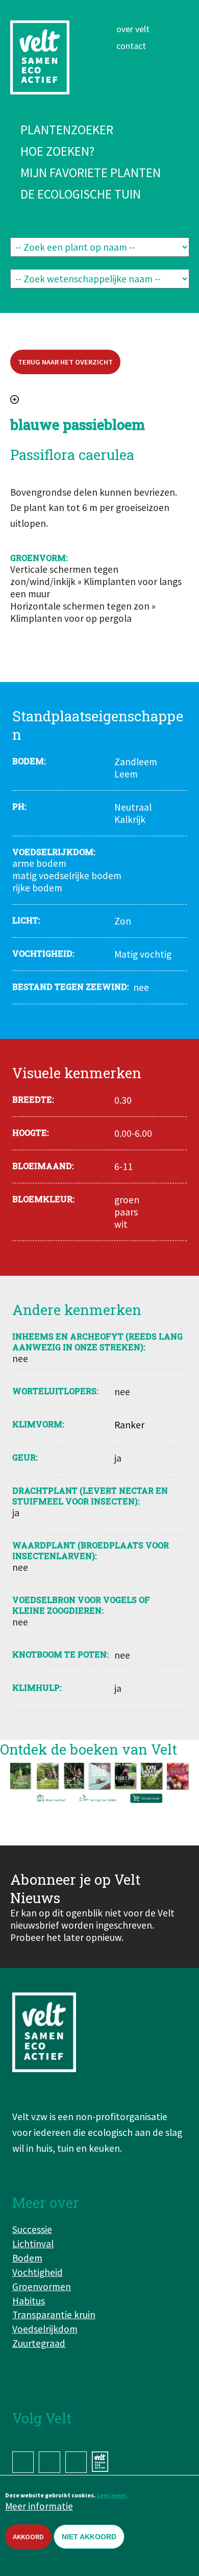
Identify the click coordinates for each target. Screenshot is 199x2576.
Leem (126, 774)
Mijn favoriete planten (91, 173)
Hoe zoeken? (57, 151)
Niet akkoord (89, 2537)
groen (127, 1200)
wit (121, 1224)
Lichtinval (33, 2244)
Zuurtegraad (39, 2343)
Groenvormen (42, 2287)
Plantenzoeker (67, 130)
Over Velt (133, 29)
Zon (123, 921)
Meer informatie (39, 2506)
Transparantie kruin (54, 2315)
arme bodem (39, 863)
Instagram (49, 2462)
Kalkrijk (130, 819)
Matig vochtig (143, 954)
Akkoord (28, 2537)
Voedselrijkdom (45, 2329)
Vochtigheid (38, 2272)
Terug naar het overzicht (65, 362)
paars (126, 1212)
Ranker (129, 1425)
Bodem (27, 2258)
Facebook (23, 2462)
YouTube (76, 2462)
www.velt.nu (102, 2462)
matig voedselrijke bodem (67, 876)
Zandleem (136, 762)
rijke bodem (37, 888)
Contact (131, 46)
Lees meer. (112, 2495)
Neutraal (133, 807)
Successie (32, 2229)
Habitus (29, 2301)
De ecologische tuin (81, 194)
